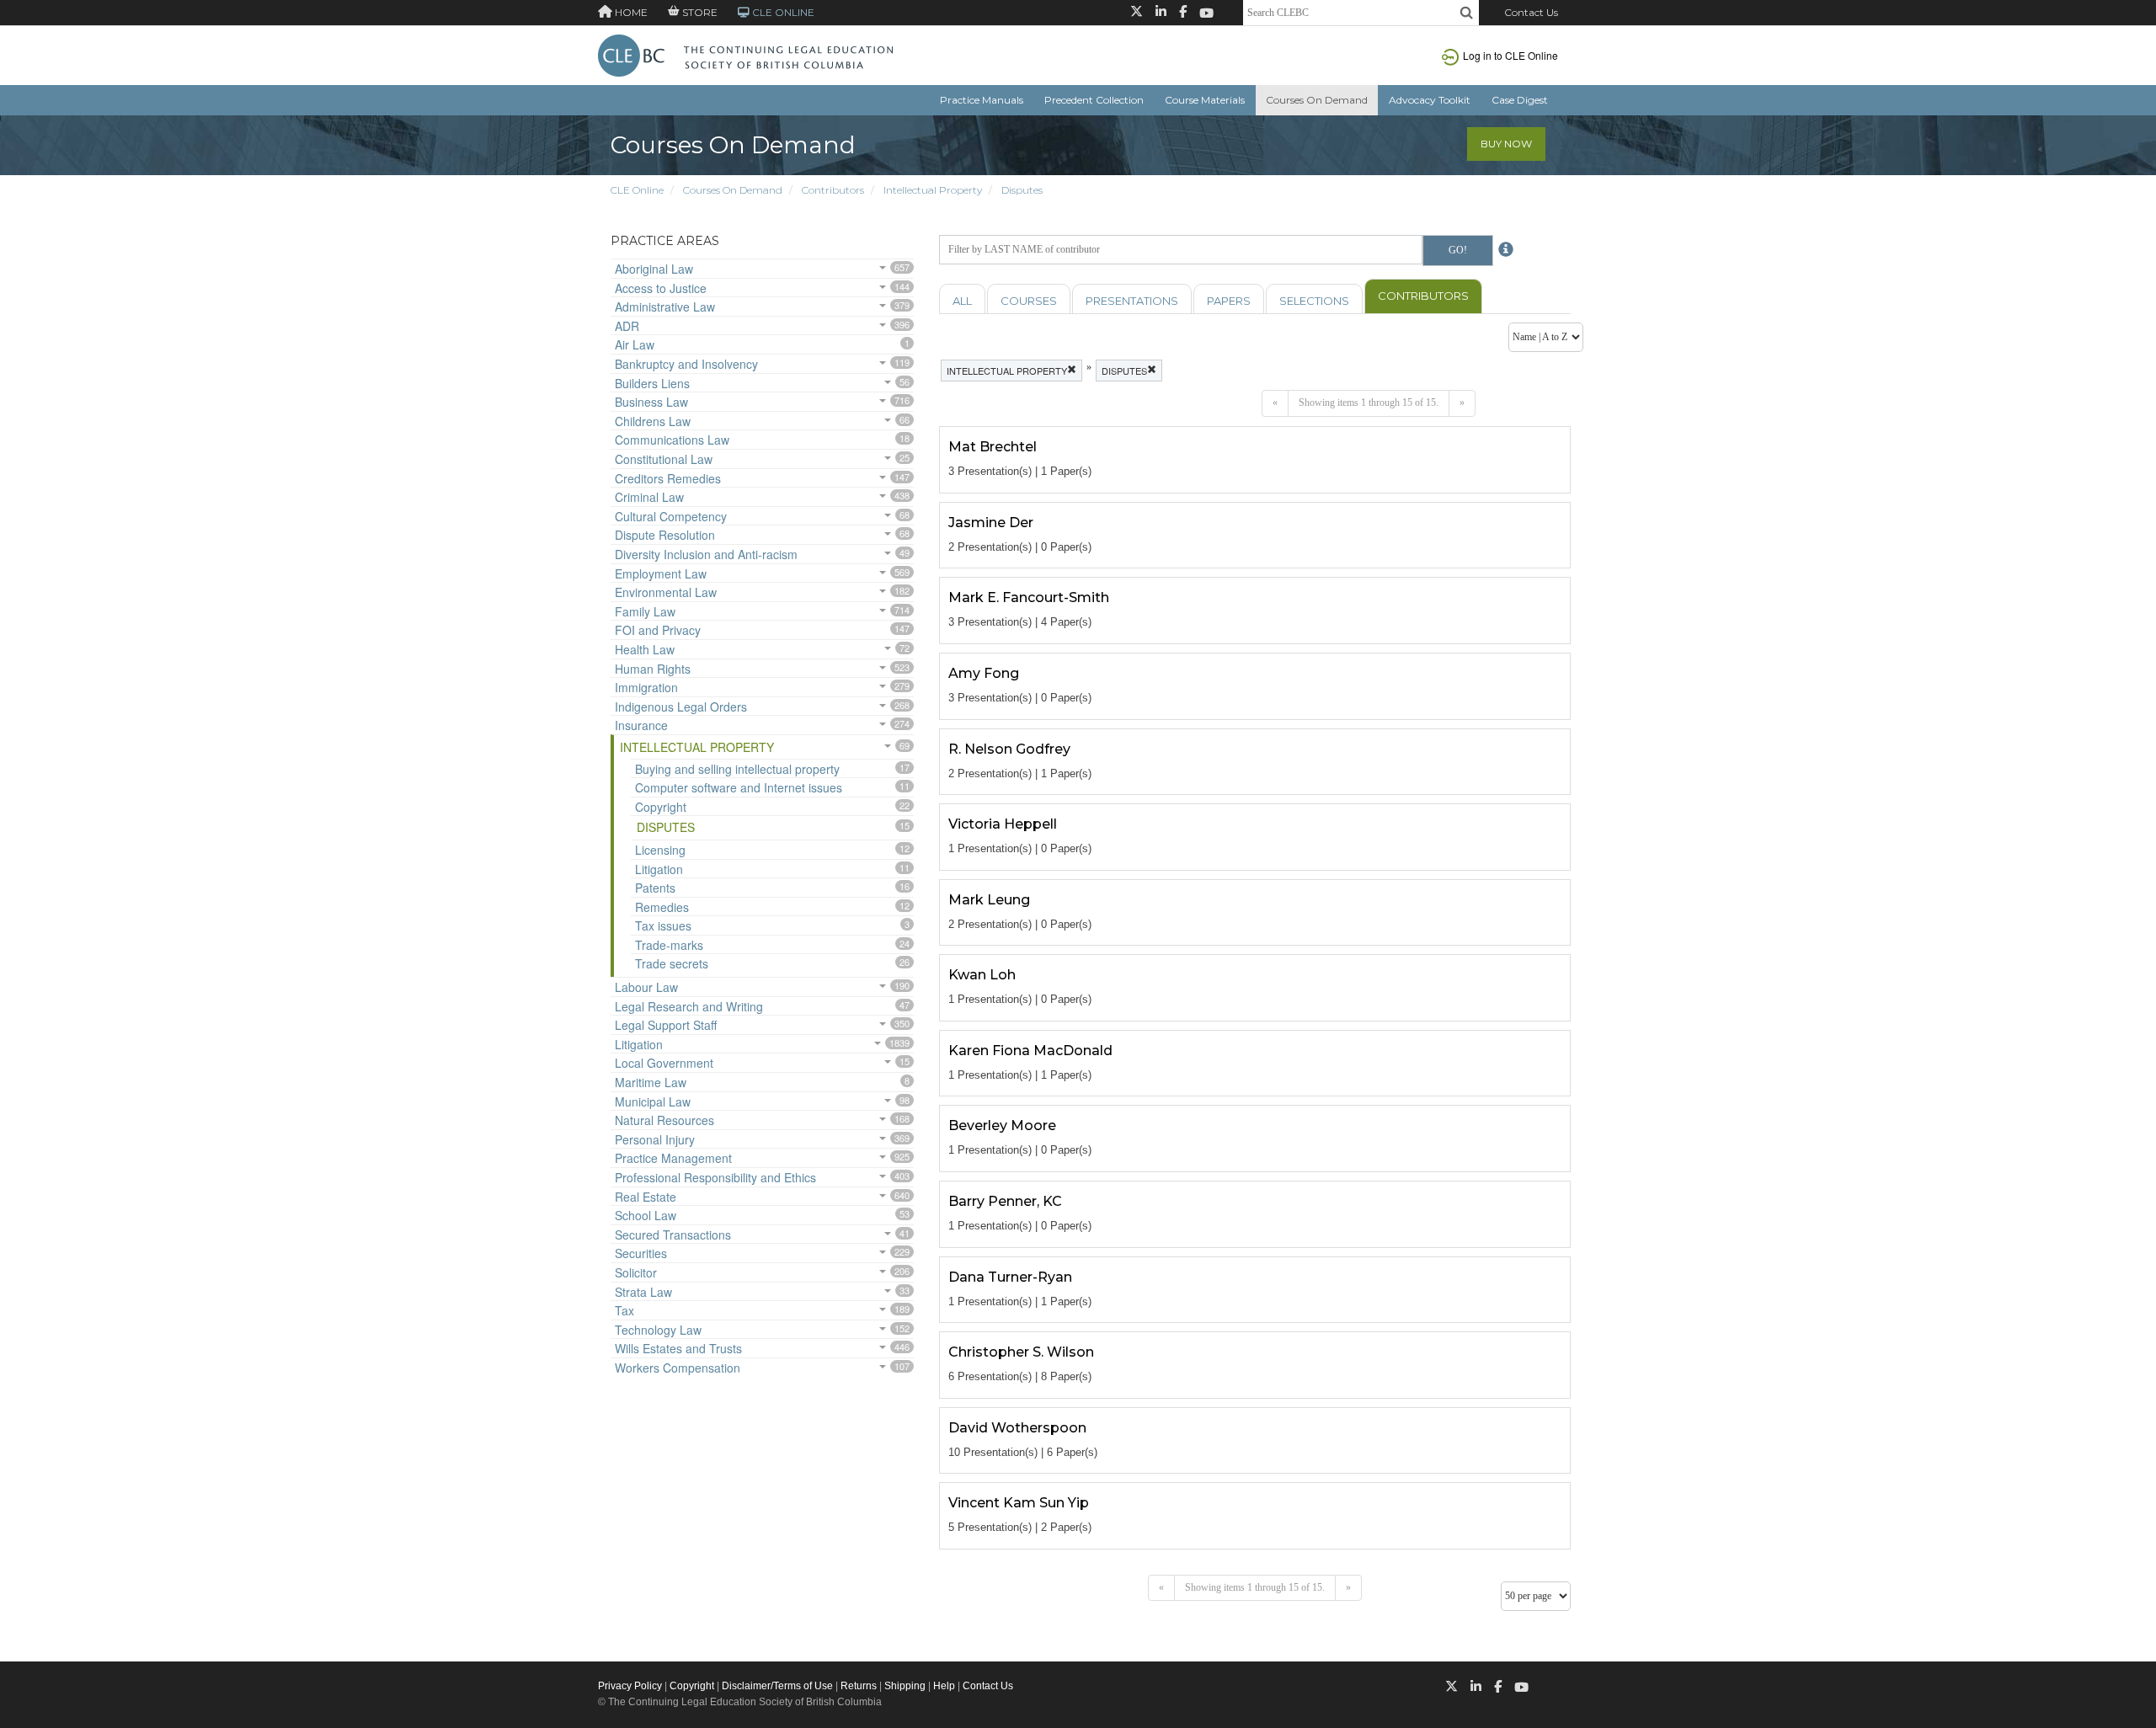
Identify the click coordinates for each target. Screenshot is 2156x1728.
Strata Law (643, 1292)
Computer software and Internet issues (739, 787)
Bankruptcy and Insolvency (686, 364)
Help (944, 1686)
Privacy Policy (630, 1686)
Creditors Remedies (668, 478)
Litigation (659, 869)
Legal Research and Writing (689, 1006)
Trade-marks (669, 945)
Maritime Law (651, 1082)
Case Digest (1520, 100)
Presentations (1132, 301)
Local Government (664, 1063)
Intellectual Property (933, 190)
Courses (1029, 301)
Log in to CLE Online (1510, 55)
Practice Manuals (982, 100)
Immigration (646, 687)
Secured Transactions (673, 1235)
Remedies (662, 907)
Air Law (635, 344)
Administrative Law (665, 307)
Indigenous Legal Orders (681, 707)
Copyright (661, 807)
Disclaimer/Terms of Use (777, 1686)
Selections (1314, 301)
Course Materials (1205, 100)
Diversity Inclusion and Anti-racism (706, 554)
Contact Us (1531, 12)
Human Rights (653, 669)
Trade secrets (672, 963)
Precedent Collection (1094, 100)
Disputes (1022, 190)
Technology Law (658, 1330)
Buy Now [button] (1506, 144)
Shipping (905, 1686)
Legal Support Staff (666, 1025)
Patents (655, 888)
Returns (859, 1686)
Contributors (833, 190)
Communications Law (672, 440)
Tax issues (663, 925)
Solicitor (636, 1272)
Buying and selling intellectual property (737, 769)
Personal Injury (655, 1139)
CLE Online (637, 190)
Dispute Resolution (665, 535)
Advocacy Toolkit (1430, 100)
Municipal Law (653, 1101)
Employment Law (661, 573)
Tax (624, 1310)
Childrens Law (653, 421)
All (962, 301)
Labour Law (646, 987)
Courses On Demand (1317, 100)
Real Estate (646, 1197)
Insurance (641, 725)
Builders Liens (652, 383)
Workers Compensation (678, 1368)
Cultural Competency (671, 516)
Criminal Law (649, 497)
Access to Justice (661, 288)
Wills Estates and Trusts (678, 1348)
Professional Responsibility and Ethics (715, 1177)
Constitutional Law (664, 459)
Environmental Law (666, 592)
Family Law (645, 611)
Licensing (660, 850)
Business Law (651, 402)
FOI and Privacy (658, 630)
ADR (627, 326)
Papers (1229, 301)
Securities (641, 1253)
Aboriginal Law (654, 269)
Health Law (645, 649)
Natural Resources (664, 1120)
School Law (646, 1215)
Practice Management (673, 1158)
